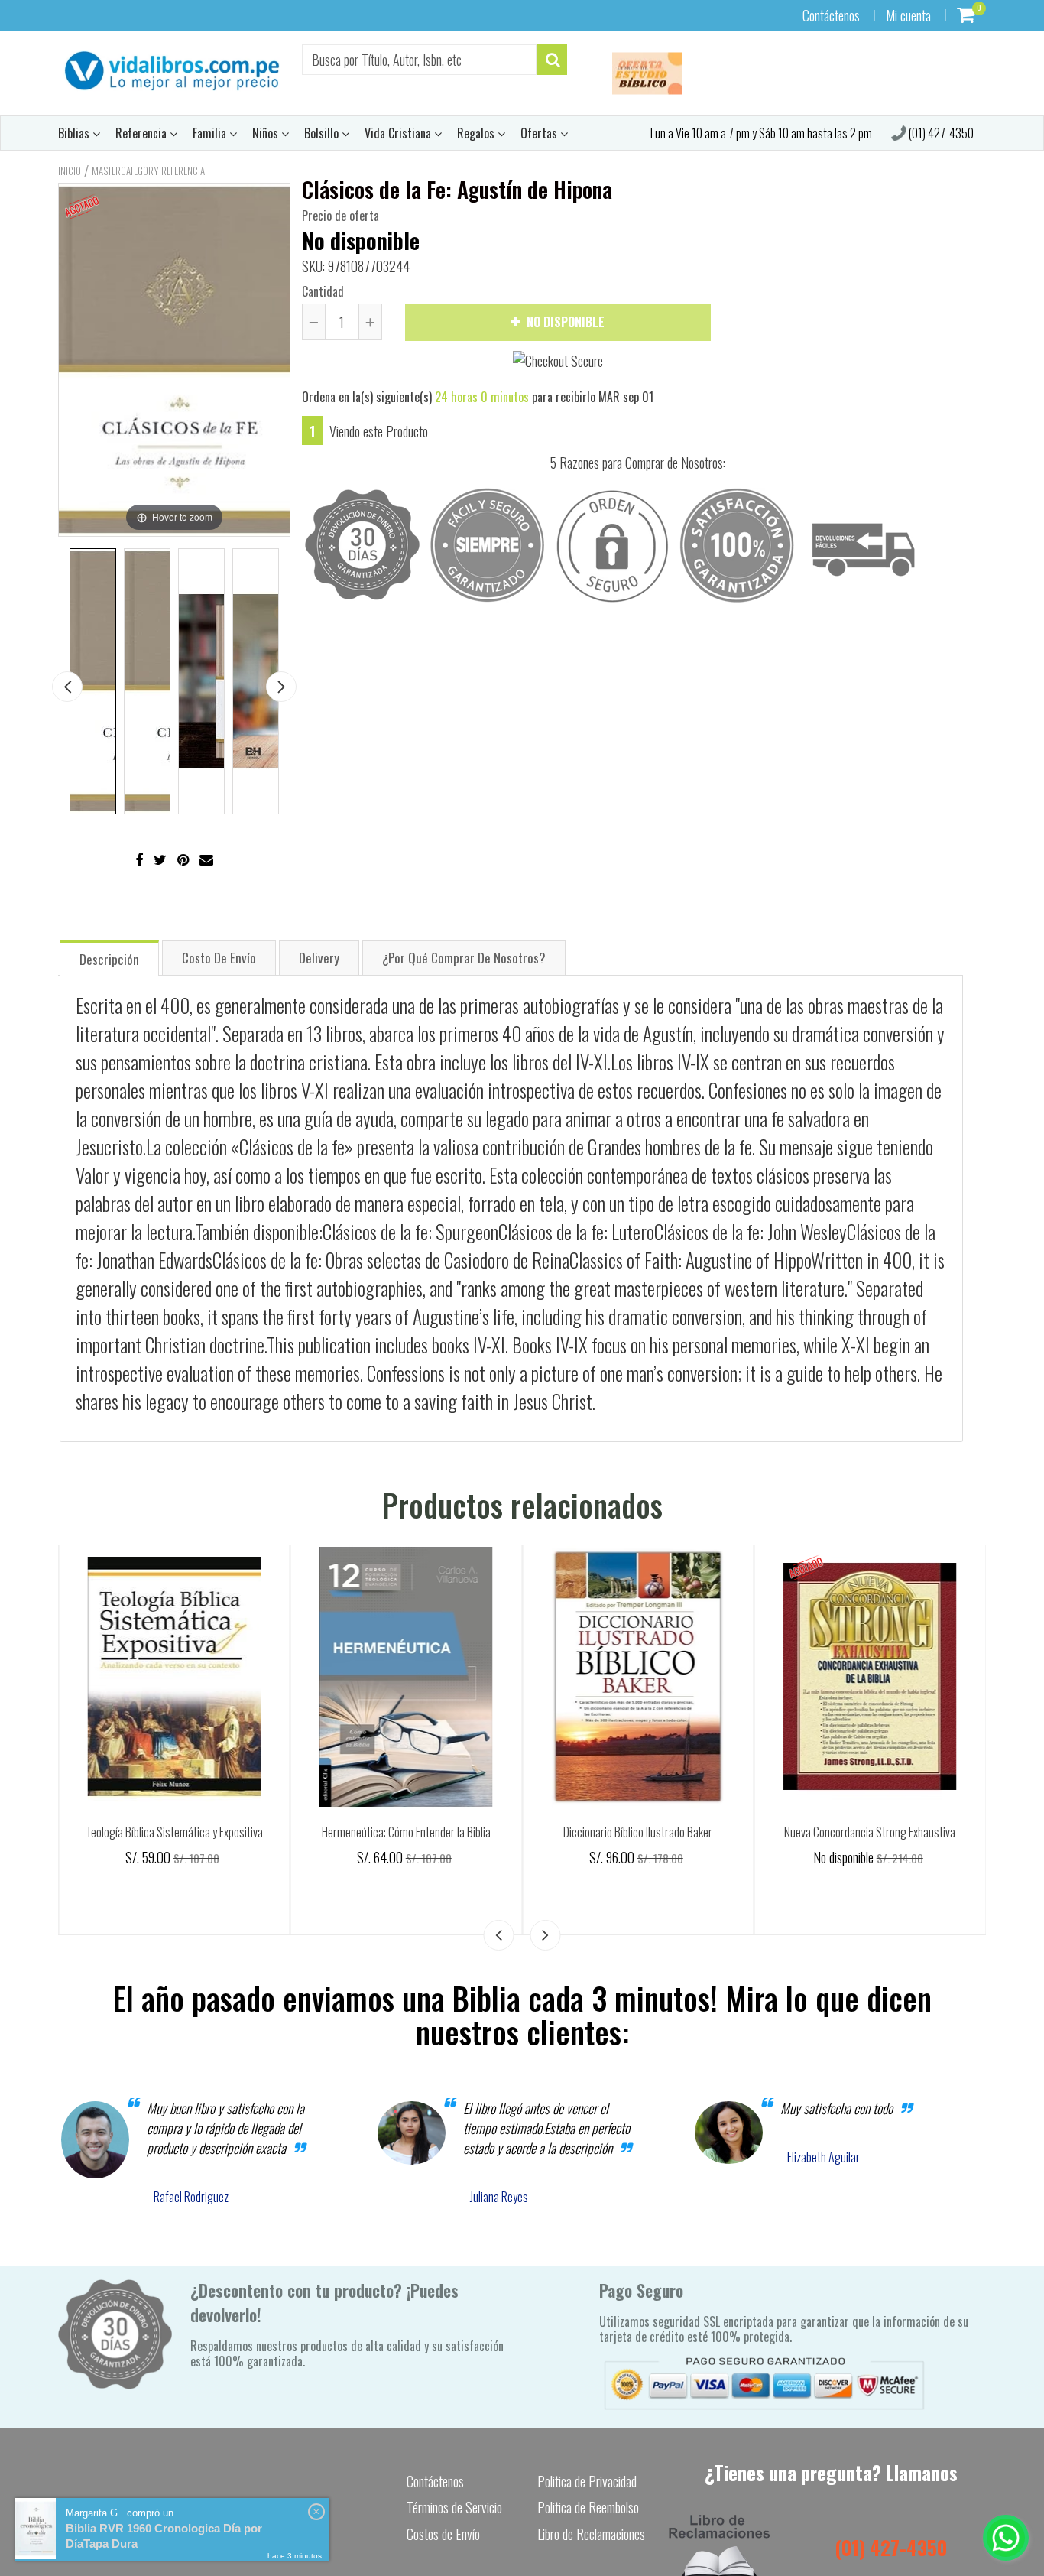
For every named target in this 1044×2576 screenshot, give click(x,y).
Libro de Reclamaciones (591, 2534)
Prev (67, 687)
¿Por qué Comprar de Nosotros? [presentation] (464, 958)
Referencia (143, 133)
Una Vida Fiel (174, 1832)
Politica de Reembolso (588, 2507)
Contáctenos (831, 15)
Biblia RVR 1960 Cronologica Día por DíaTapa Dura (164, 2536)
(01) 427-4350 (940, 133)
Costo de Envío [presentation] (219, 958)
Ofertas (540, 133)
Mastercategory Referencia (148, 171)
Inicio (70, 171)
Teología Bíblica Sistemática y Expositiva (406, 1832)
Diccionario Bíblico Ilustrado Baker (870, 1832)
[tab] (109, 958)
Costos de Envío (443, 2534)
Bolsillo (323, 133)
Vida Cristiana (399, 133)
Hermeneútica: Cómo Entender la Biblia (638, 1832)
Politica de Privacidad (587, 2481)
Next (281, 687)
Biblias (75, 133)
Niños (267, 133)
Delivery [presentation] (319, 958)
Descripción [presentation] (109, 959)
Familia (211, 133)
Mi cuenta (908, 15)
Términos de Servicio (454, 2507)
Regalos (477, 133)
